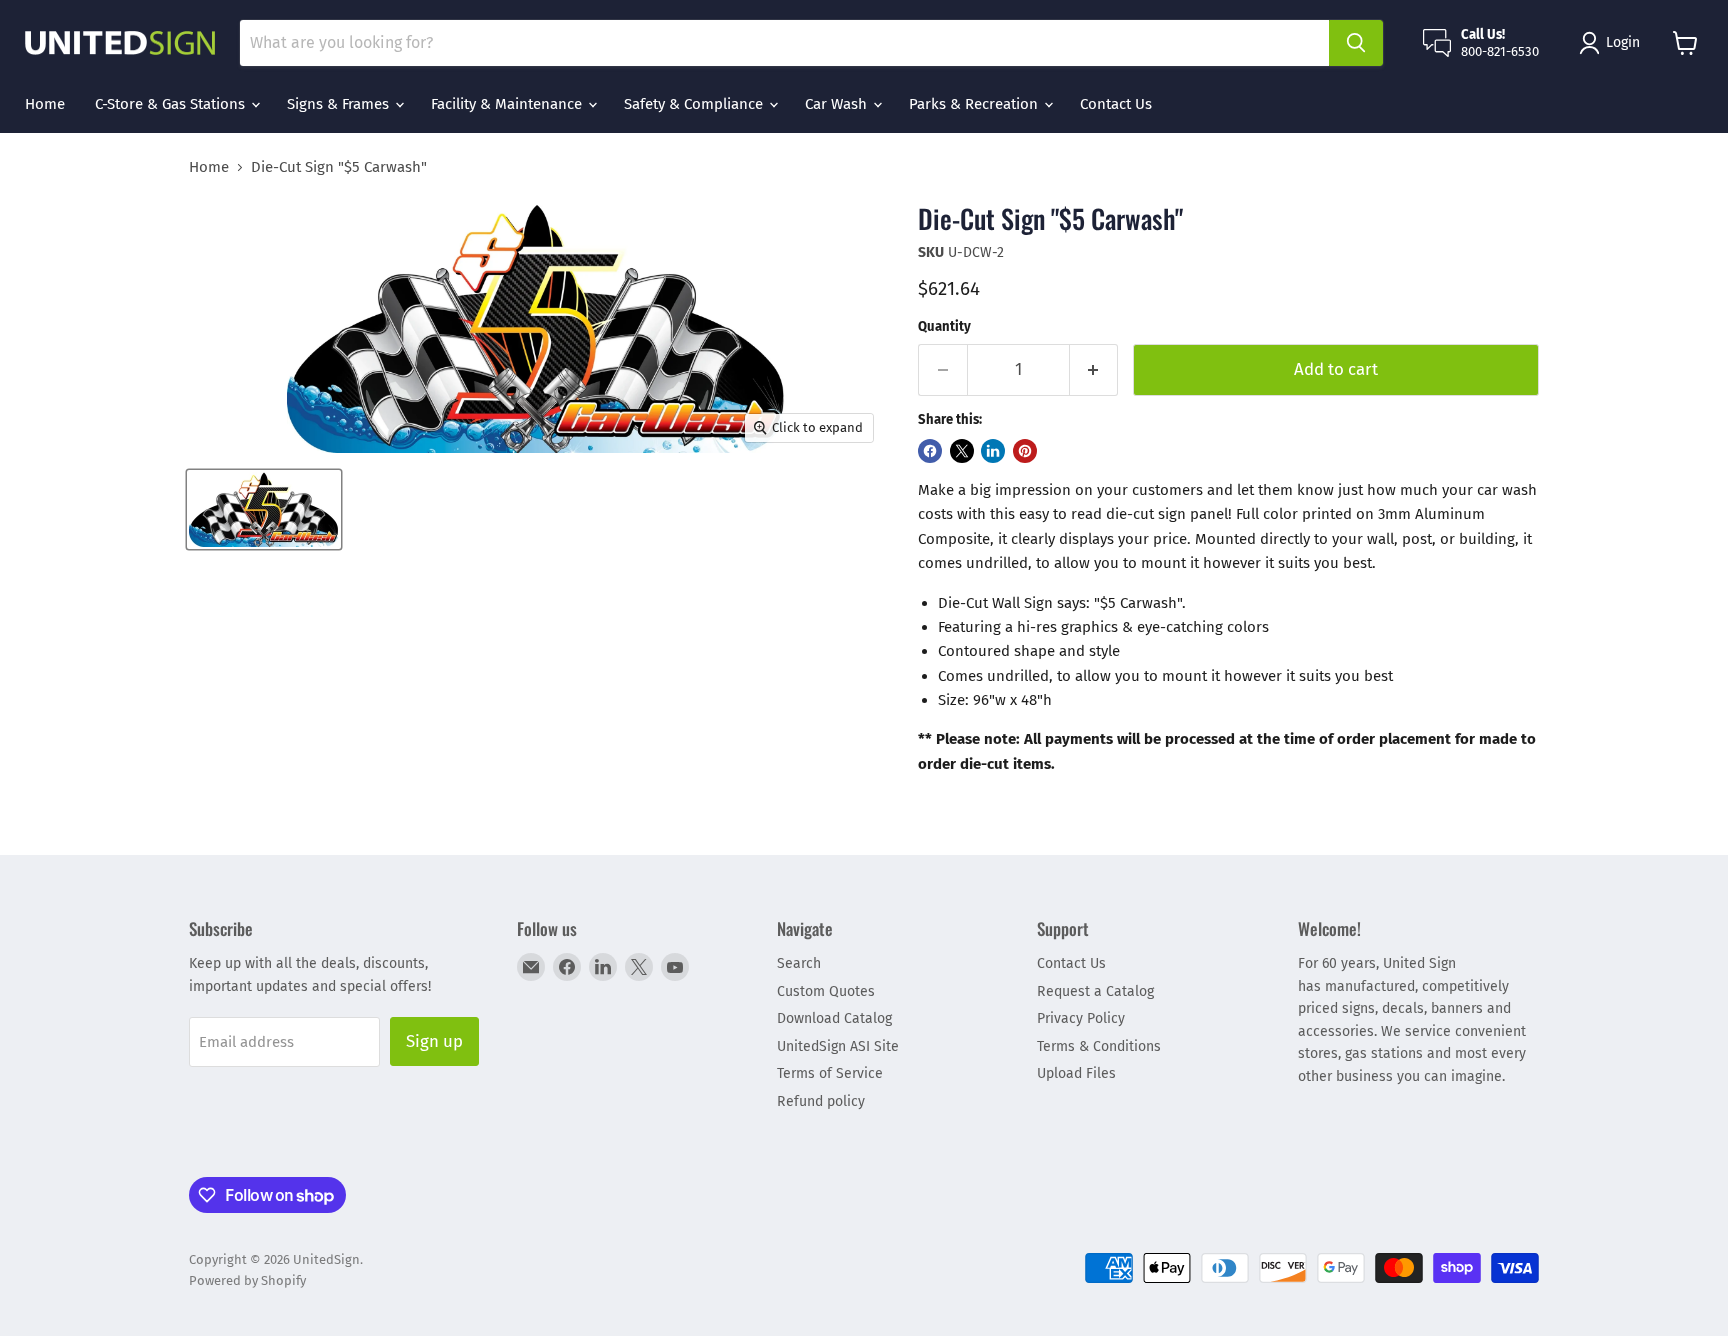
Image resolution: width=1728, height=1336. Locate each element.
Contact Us (1116, 104)
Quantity (944, 326)
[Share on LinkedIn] (993, 451)
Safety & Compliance (695, 104)
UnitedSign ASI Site (838, 1046)
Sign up (434, 1041)
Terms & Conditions (1099, 1046)
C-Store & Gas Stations (172, 104)
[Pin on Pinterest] (1025, 451)
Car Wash (838, 104)
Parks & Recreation (975, 104)
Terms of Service (830, 1073)
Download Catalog (834, 1018)
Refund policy (821, 1101)
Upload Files (1076, 1073)
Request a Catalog (1095, 991)
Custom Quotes (826, 991)
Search (799, 963)
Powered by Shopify (247, 1280)
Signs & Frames (340, 104)
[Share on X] (962, 451)
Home (45, 104)
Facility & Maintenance (508, 104)
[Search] (1356, 43)
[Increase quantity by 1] (1094, 369)
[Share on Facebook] (930, 451)
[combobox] (784, 43)
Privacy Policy (1081, 1018)
